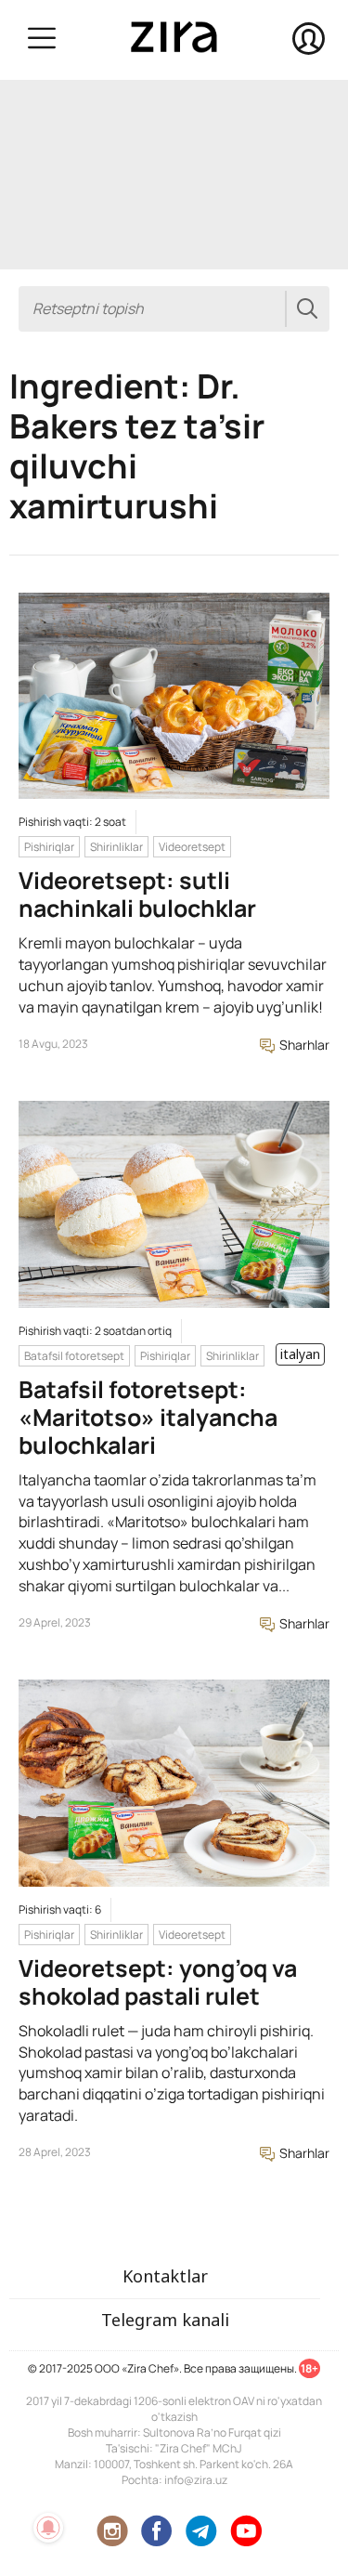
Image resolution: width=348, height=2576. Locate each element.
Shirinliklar (116, 847)
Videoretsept (192, 847)
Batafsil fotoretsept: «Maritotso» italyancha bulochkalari (148, 1417)
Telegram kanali (165, 2320)
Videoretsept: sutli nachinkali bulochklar (137, 894)
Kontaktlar (165, 2276)
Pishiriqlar (49, 847)
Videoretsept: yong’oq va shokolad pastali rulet (158, 1982)
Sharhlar (303, 1045)
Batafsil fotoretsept (74, 1356)
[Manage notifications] (48, 2528)
